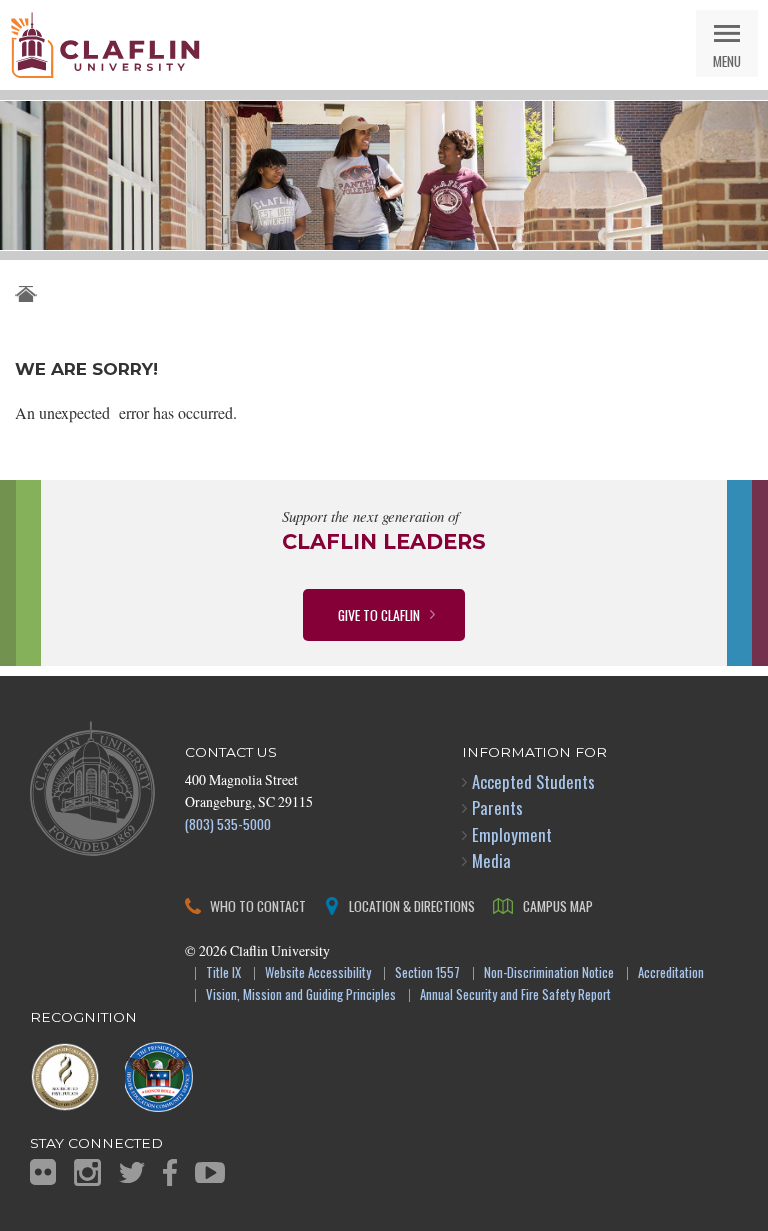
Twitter (132, 1172)
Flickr (43, 1172)
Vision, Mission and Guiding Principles (301, 995)
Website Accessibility (318, 973)
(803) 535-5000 (228, 823)
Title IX (223, 973)
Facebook (170, 1172)
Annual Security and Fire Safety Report (515, 995)
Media (491, 860)
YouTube (210, 1172)
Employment (512, 834)
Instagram (87, 1172)
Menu (727, 60)
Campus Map (558, 905)
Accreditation (671, 973)
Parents (497, 807)
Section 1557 (427, 973)
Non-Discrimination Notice (549, 973)
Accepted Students (533, 781)
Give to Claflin (379, 614)
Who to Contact (258, 905)
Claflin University (105, 45)
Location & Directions (412, 905)
